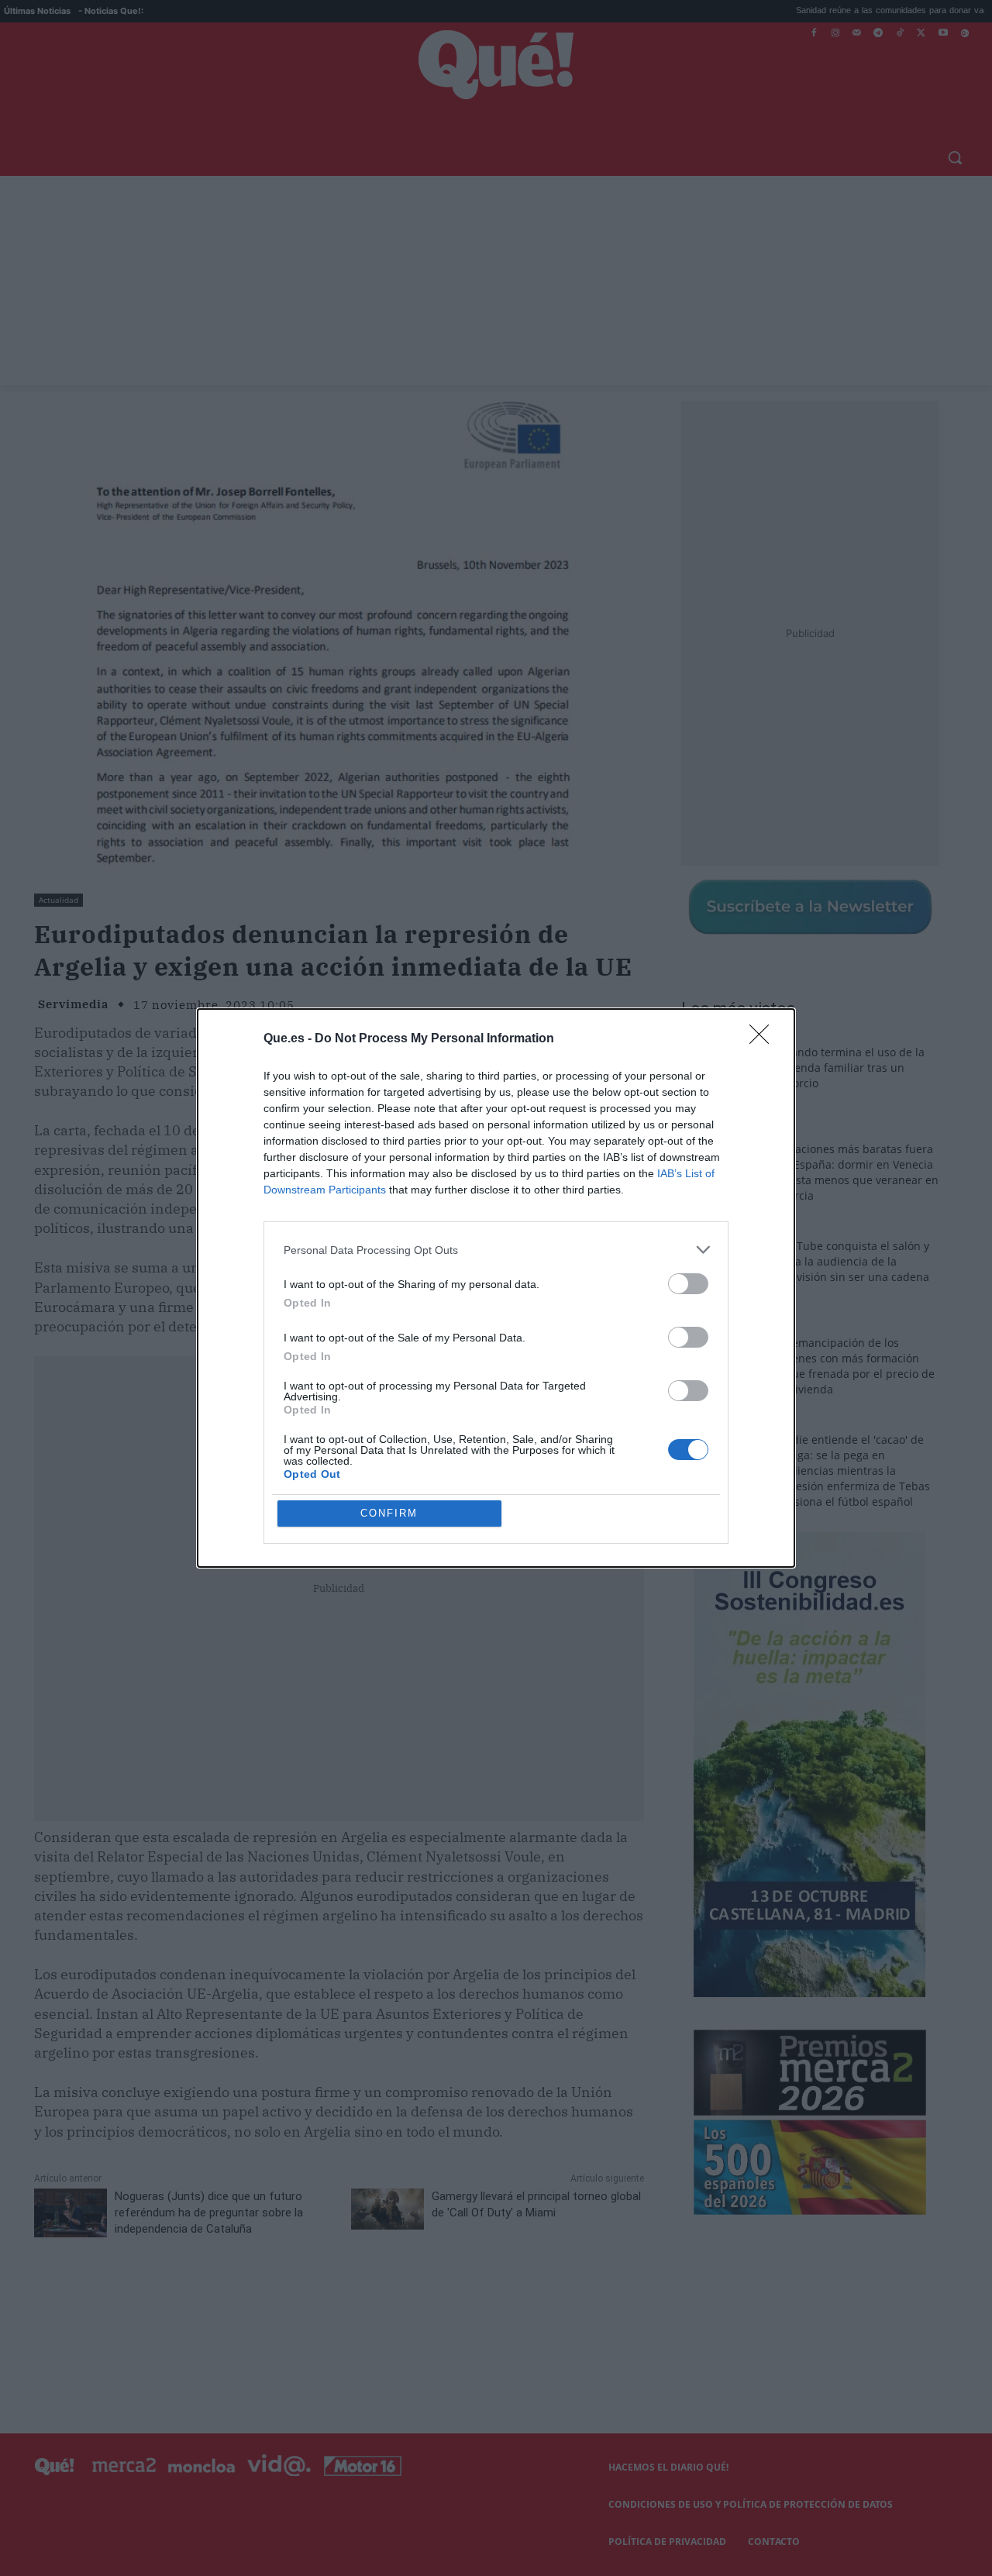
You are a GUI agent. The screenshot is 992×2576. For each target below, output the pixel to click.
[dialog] (496, 1288)
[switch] (688, 1284)
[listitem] (496, 1250)
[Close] (764, 1039)
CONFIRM (389, 1513)
